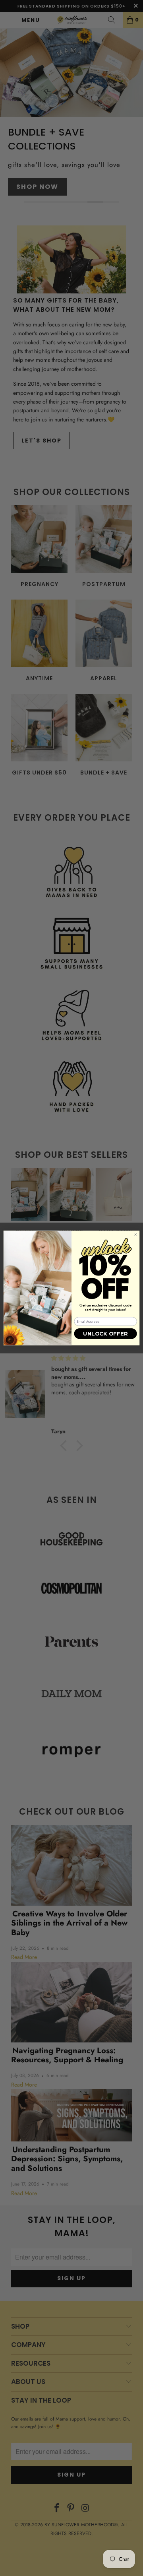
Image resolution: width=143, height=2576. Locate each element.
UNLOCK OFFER (105, 1334)
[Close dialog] (135, 1235)
